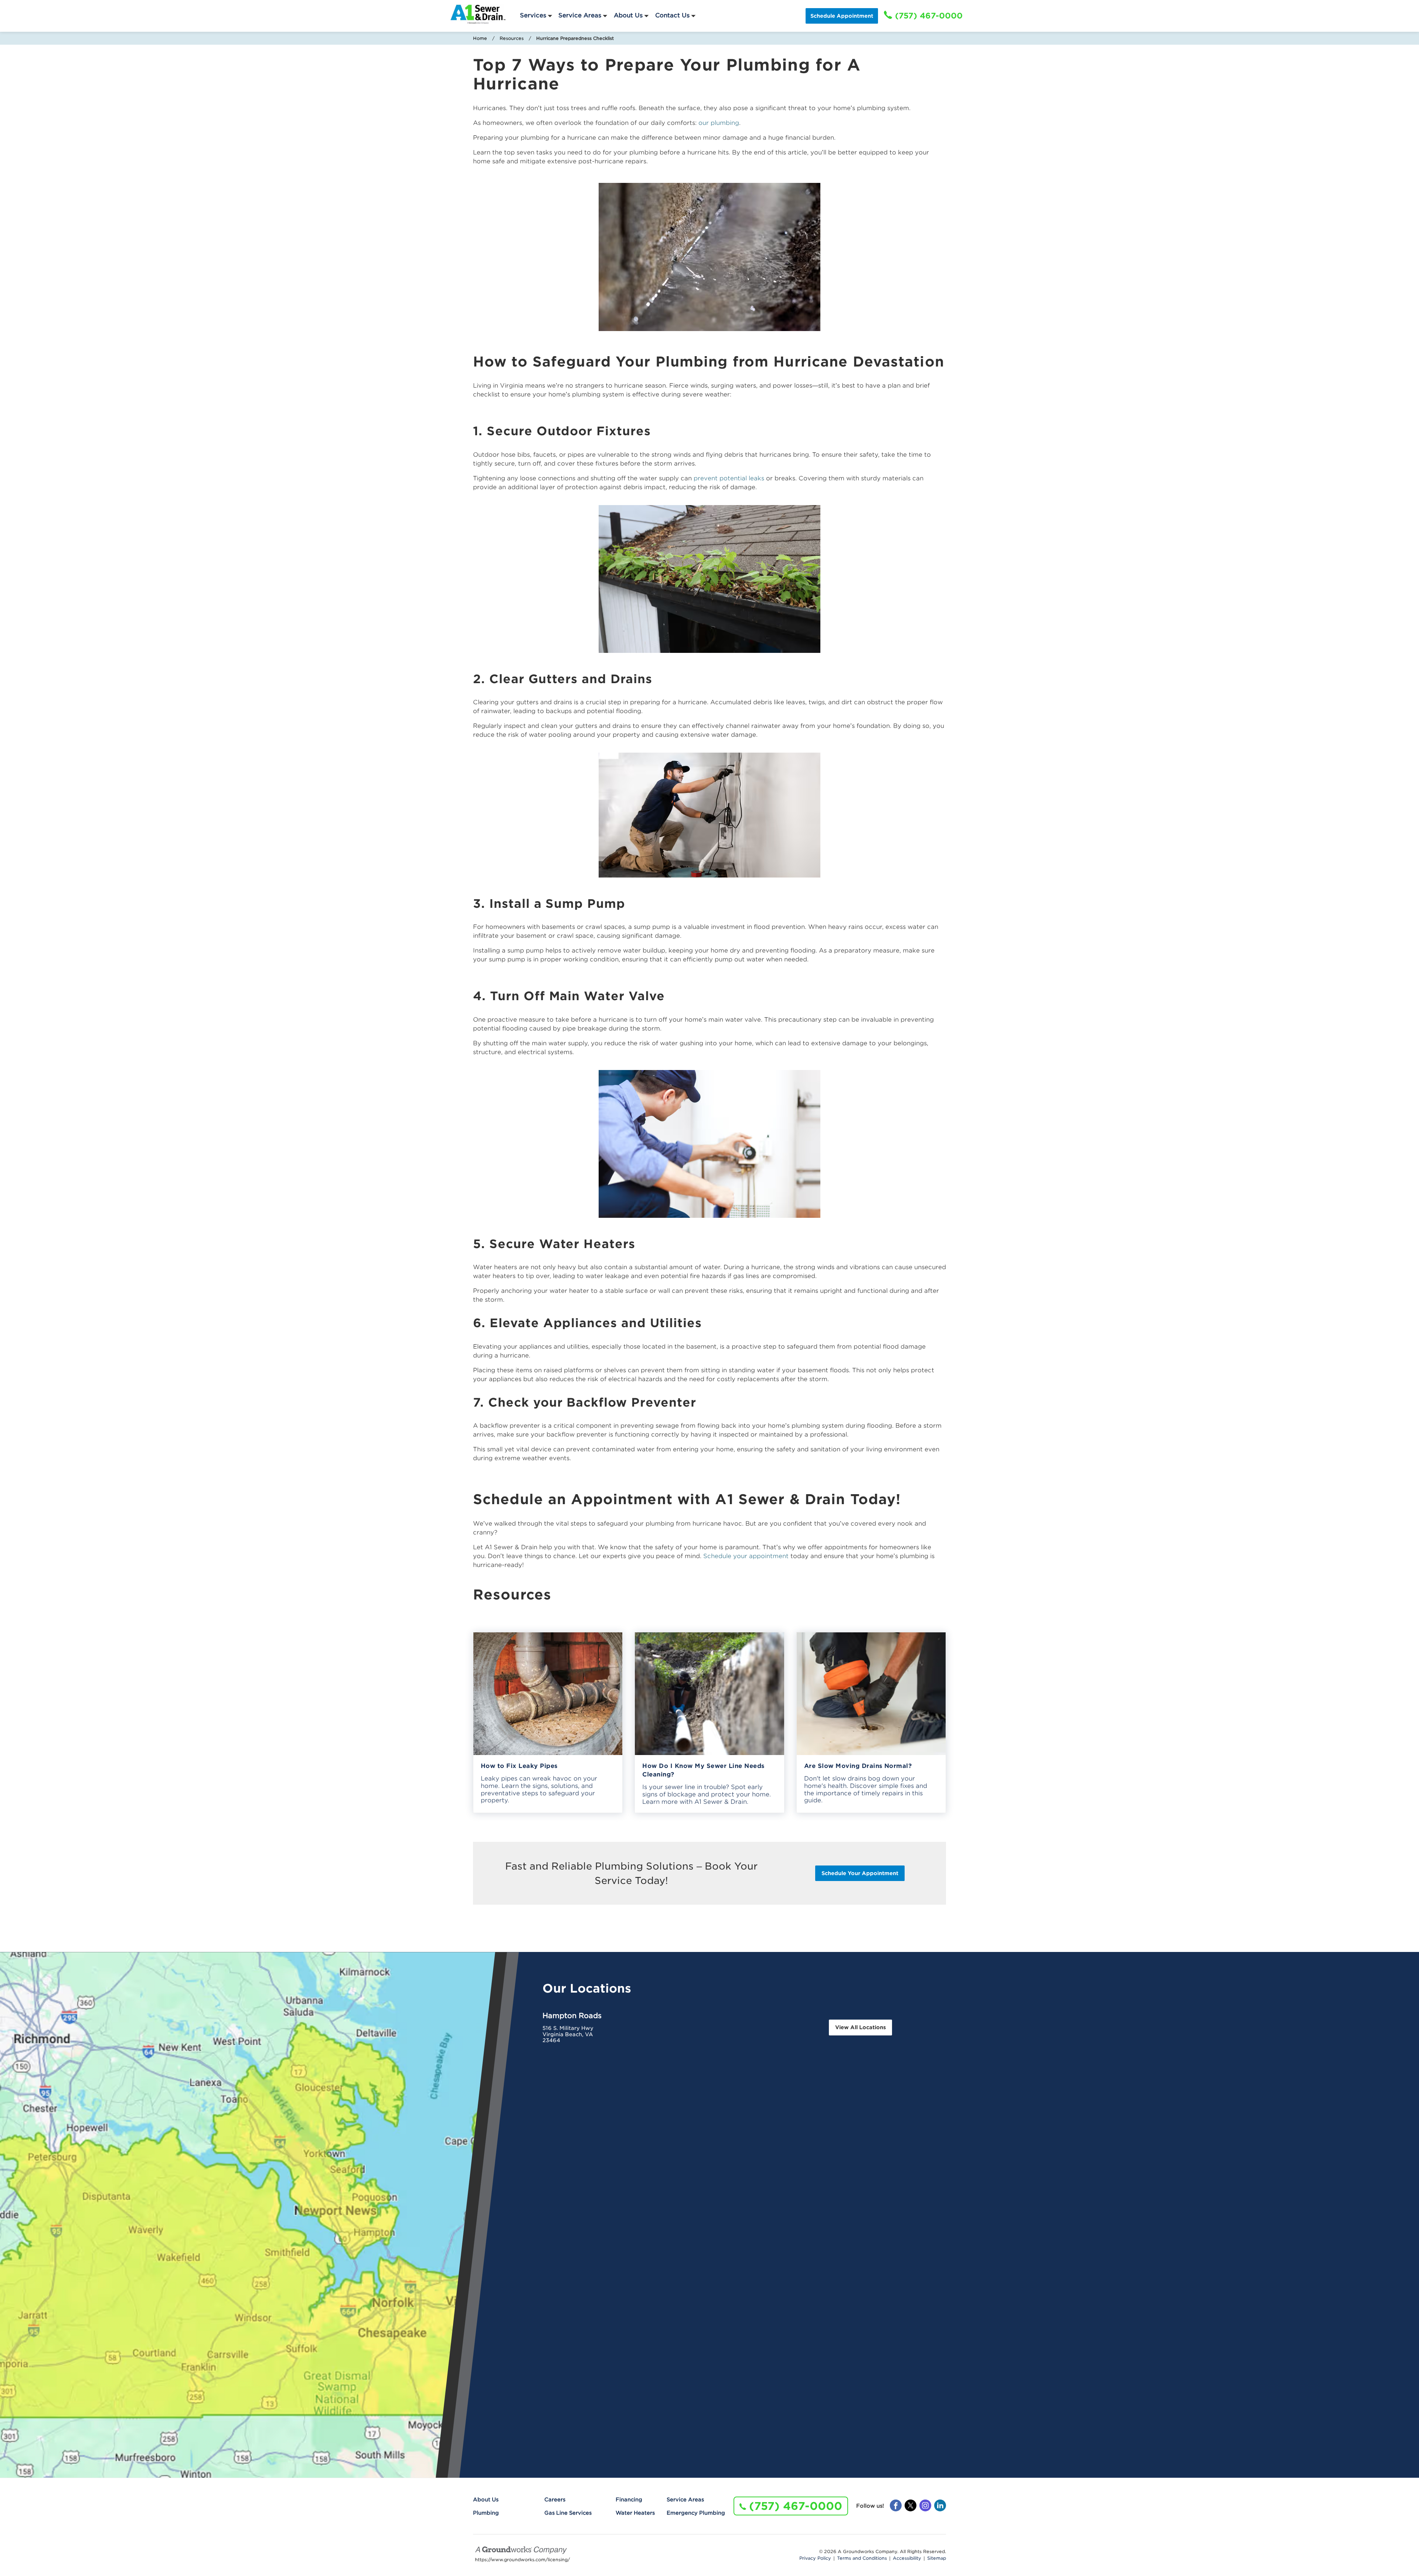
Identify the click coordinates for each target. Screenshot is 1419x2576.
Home (480, 38)
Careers (555, 2500)
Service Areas (580, 15)
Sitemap (937, 2558)
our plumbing (719, 123)
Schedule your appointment (746, 1556)
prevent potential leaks (729, 478)
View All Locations (860, 2027)
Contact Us (672, 15)
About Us (628, 15)
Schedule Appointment (842, 16)
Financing (629, 2500)
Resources (512, 38)
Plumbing (486, 2513)
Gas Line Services (568, 2513)
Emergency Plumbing (696, 2513)
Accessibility (907, 2558)
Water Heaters (635, 2513)
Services (533, 15)
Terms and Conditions (862, 2558)
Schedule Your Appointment (860, 1873)
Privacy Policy (815, 2558)
